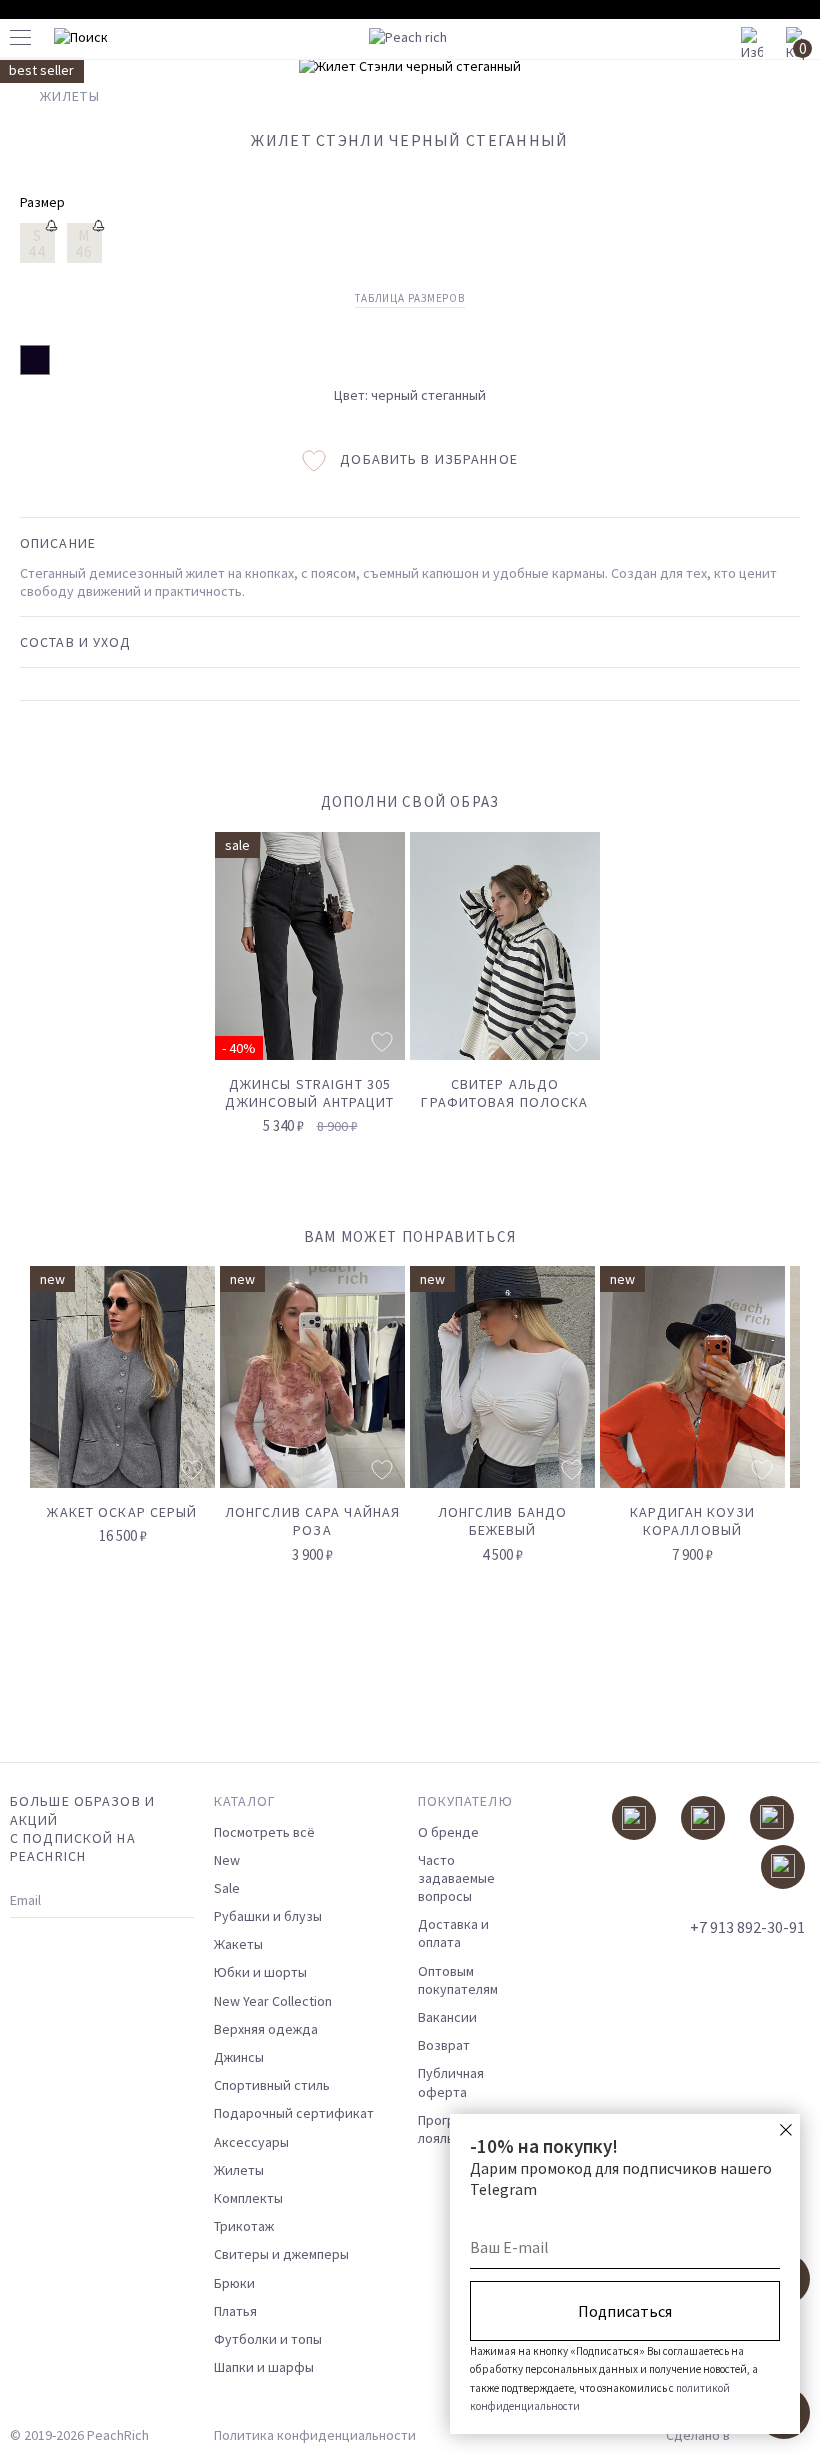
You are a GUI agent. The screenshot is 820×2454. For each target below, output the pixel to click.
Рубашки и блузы (268, 1916)
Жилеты (239, 2170)
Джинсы (239, 2057)
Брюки (234, 2283)
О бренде (448, 1832)
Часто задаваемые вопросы (456, 1878)
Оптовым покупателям (458, 1980)
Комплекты (248, 2198)
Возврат (444, 2045)
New (227, 1860)
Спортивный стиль (272, 2085)
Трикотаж (244, 2226)
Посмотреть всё (264, 1832)
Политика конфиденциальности (315, 2435)
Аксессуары (251, 2142)
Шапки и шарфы (264, 2367)
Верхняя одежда (266, 2029)
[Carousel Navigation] (747, 1245)
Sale (227, 1888)
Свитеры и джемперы (281, 2254)
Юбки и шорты (260, 1972)
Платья (235, 2311)
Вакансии (447, 2017)
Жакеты (238, 1944)
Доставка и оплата (453, 1933)
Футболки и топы (268, 2339)
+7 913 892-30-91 (747, 1927)
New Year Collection (273, 2001)
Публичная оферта (451, 2082)
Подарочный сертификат (294, 2113)
